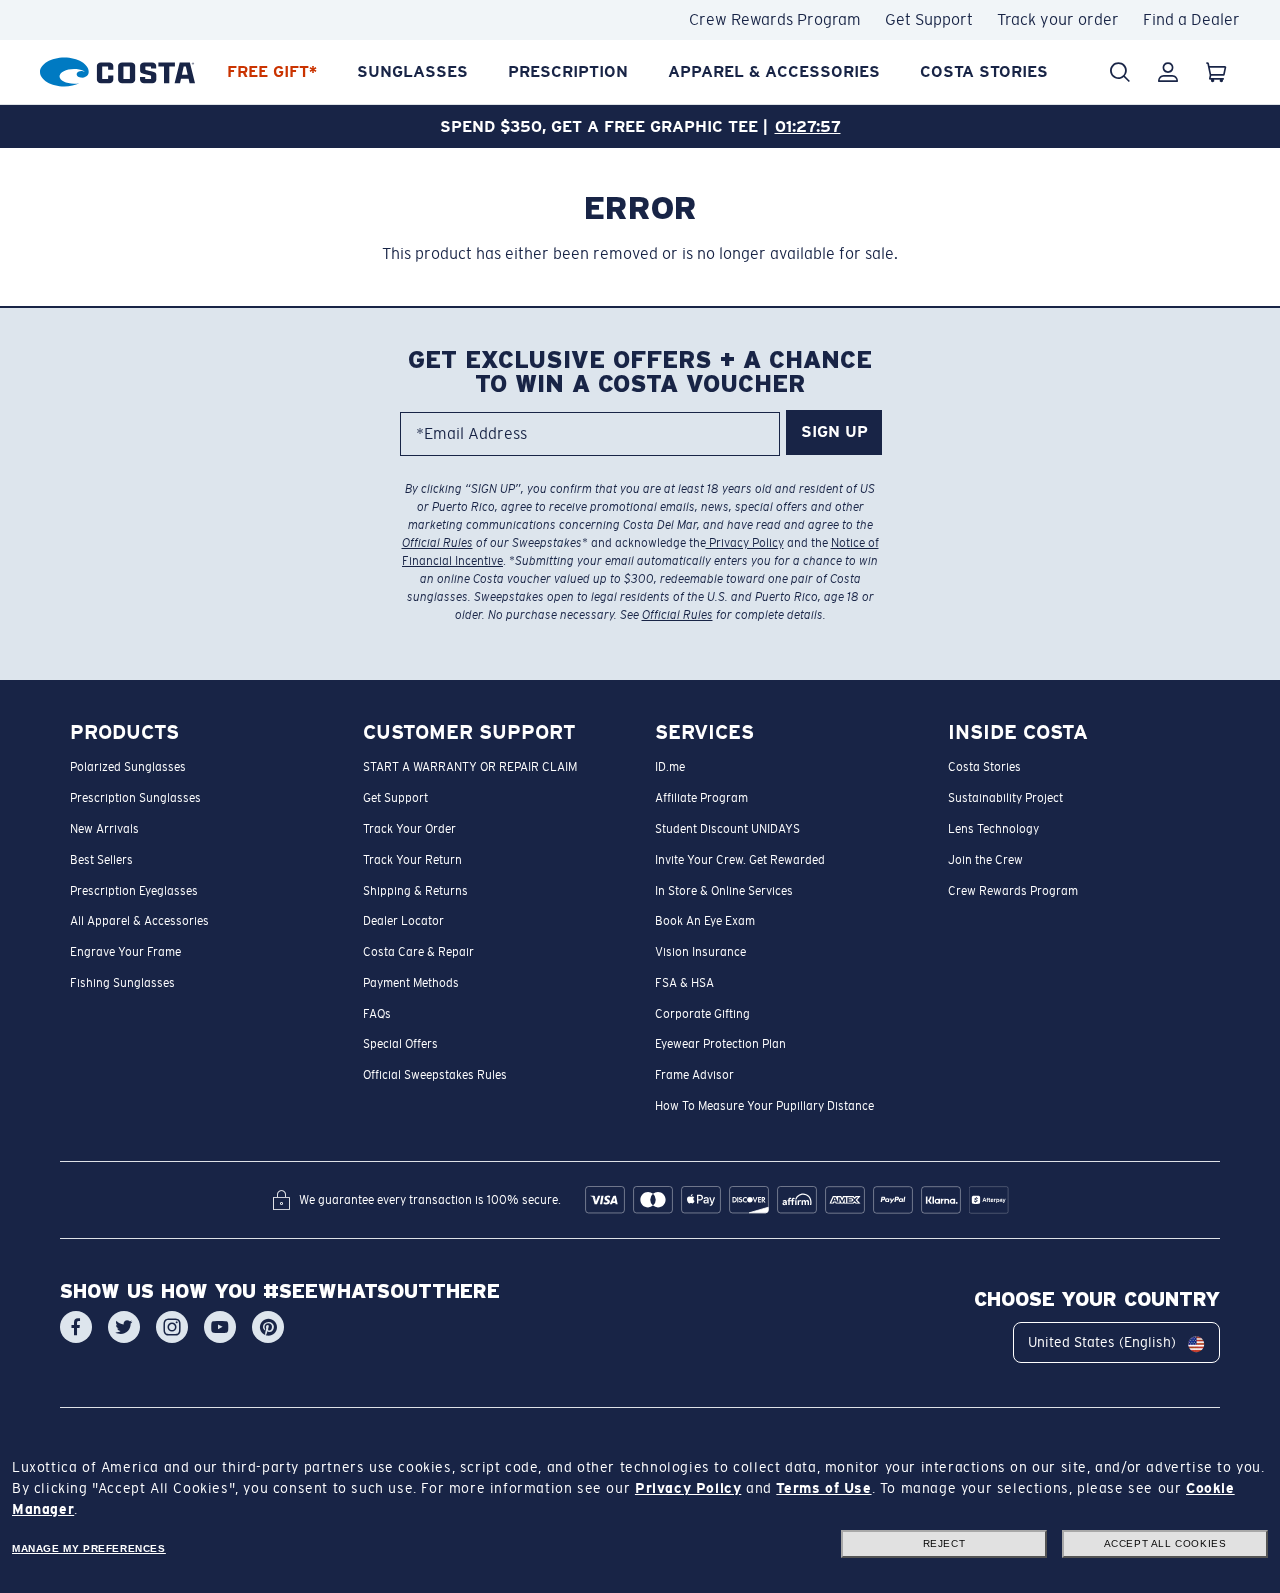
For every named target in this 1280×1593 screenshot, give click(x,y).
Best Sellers (101, 860)
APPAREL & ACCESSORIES (774, 71)
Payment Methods (411, 983)
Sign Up (834, 432)
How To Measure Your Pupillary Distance (764, 1106)
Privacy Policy (745, 543)
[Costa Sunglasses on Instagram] (172, 1328)
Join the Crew (985, 860)
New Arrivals (104, 829)
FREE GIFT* (272, 71)
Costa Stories (984, 71)
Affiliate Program (701, 799)
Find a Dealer (1191, 19)
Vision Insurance (700, 952)
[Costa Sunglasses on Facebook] (76, 1328)
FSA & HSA (684, 983)
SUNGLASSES (412, 71)
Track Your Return (412, 860)
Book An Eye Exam (705, 922)
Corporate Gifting (702, 1014)
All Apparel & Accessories (139, 922)
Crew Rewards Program (775, 19)
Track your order (1058, 19)
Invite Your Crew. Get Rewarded (740, 860)
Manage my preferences (89, 1548)
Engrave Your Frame (125, 952)
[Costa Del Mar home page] (117, 68)
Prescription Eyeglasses (134, 891)
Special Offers (400, 1045)
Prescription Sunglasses (135, 799)
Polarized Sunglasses (128, 768)
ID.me (670, 768)
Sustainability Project (1005, 799)
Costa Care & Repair (418, 952)
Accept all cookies (1165, 1543)
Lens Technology (993, 829)
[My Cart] (1216, 72)
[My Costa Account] (1168, 72)
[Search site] (1120, 72)
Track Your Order (409, 829)
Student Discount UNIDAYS (727, 829)
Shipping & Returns (415, 891)
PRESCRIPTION (568, 71)
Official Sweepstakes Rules (435, 1076)
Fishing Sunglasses (122, 983)
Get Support (929, 19)
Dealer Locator (403, 922)
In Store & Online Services (724, 891)
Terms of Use (823, 1488)
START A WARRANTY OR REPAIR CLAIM (470, 768)
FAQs (377, 1014)
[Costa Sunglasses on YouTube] (220, 1328)
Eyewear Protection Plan (720, 1045)
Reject (944, 1543)
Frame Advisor (694, 1076)
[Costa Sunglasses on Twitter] (124, 1328)
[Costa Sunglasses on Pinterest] (268, 1328)
